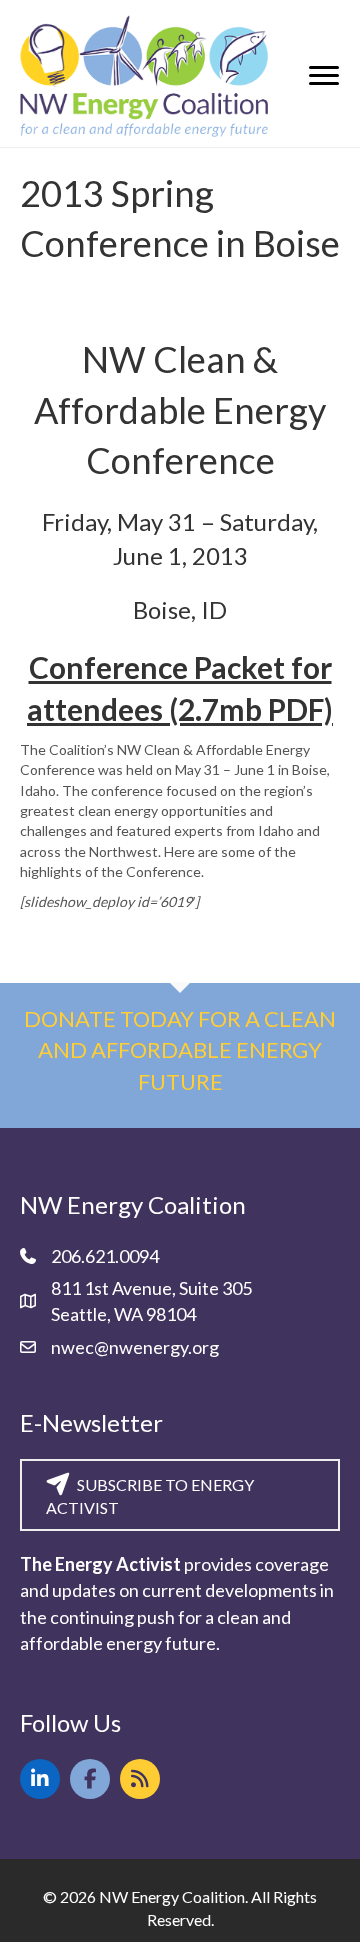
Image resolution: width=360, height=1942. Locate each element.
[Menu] (324, 76)
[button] (40, 1779)
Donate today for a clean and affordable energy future (180, 1050)
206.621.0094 (105, 1256)
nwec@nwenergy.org (135, 1347)
